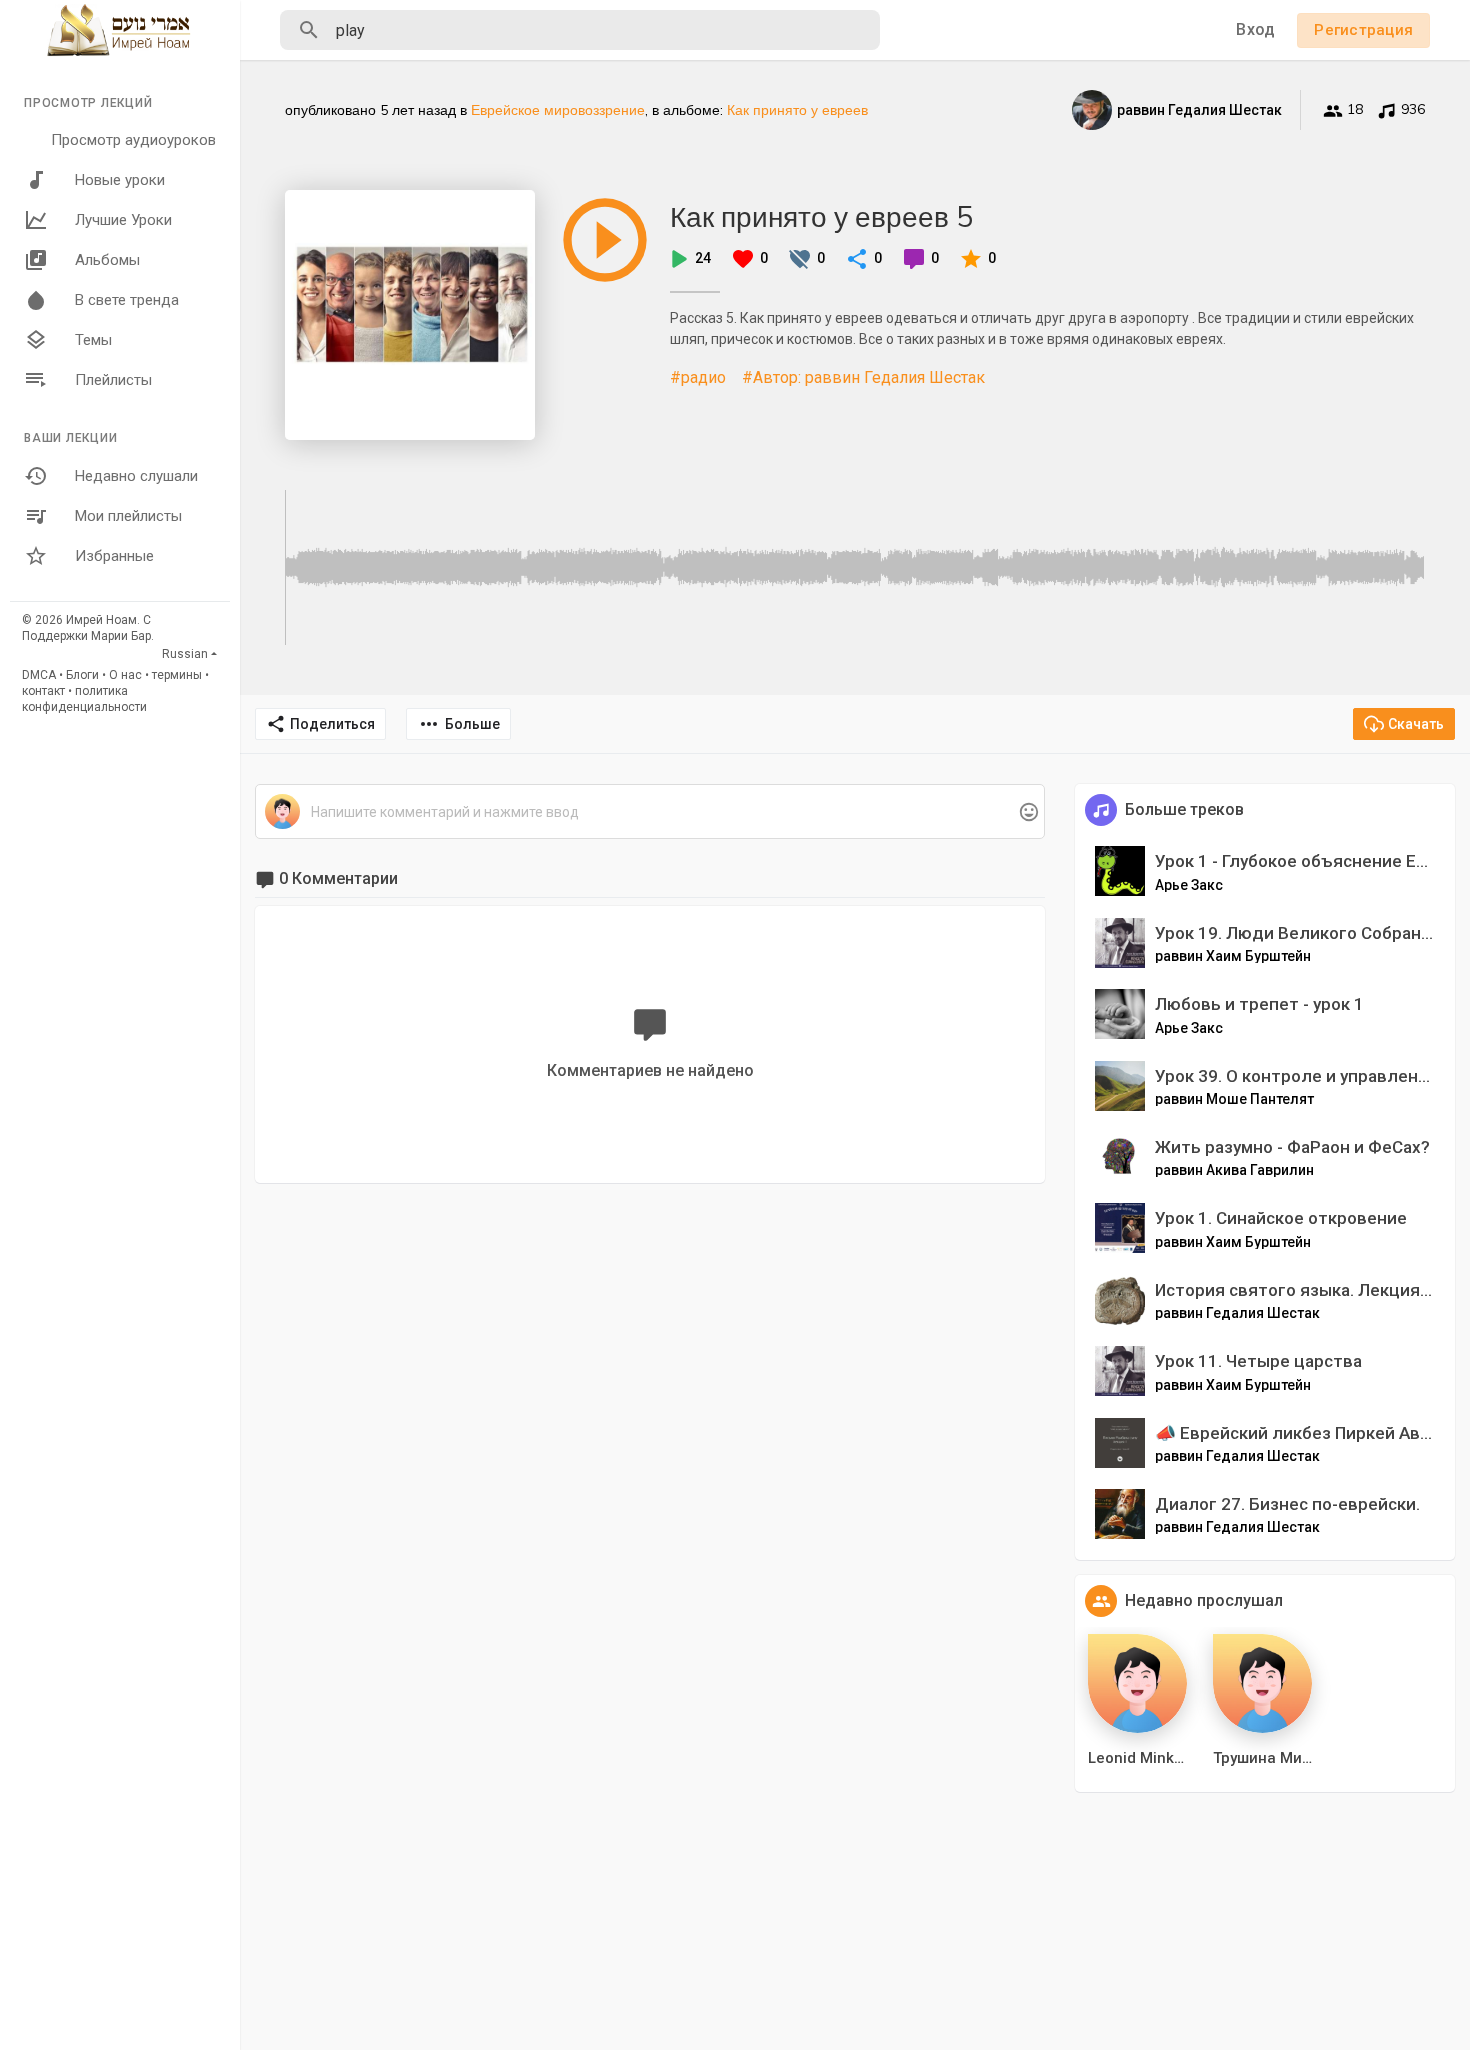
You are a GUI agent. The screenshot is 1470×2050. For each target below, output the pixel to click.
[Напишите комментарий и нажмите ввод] (649, 812)
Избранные (114, 556)
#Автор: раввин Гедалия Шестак (863, 377)
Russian (185, 654)
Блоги (82, 675)
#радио (698, 377)
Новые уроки (120, 180)
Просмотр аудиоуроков (133, 140)
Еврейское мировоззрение (558, 110)
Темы (93, 340)
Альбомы (107, 260)
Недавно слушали (136, 476)
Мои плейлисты (128, 516)
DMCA (39, 675)
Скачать (1416, 724)
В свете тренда (127, 300)
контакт (43, 691)
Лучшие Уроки (123, 220)
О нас (125, 675)
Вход (1255, 29)
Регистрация (1363, 30)
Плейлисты (113, 380)
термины (177, 675)
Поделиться (332, 724)
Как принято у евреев (797, 110)
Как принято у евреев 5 (821, 216)
